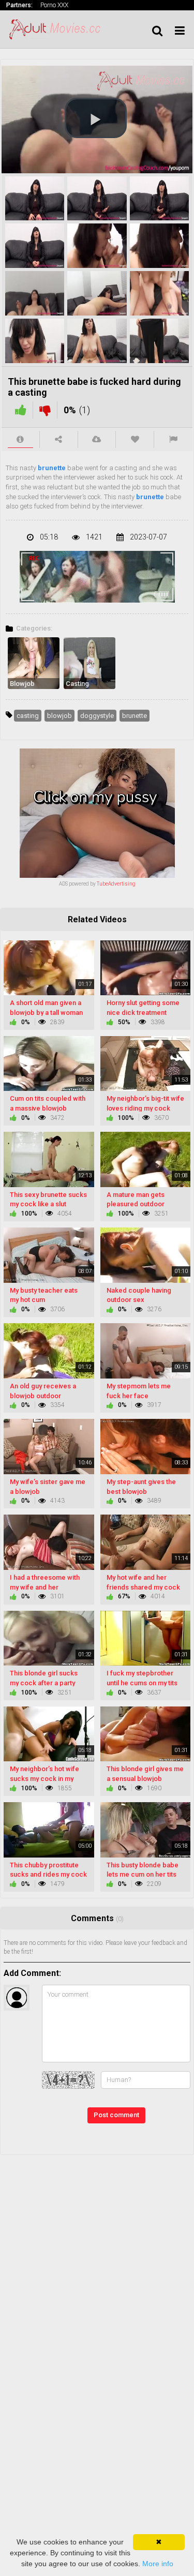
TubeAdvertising (116, 884)
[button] (96, 118)
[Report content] (173, 439)
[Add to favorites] (135, 439)
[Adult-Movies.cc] (58, 29)
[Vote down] (45, 410)
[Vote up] (21, 410)
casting (28, 716)
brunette (52, 468)
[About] (20, 439)
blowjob (59, 716)
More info (158, 2564)
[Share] (59, 439)
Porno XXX (54, 5)
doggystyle (97, 716)
